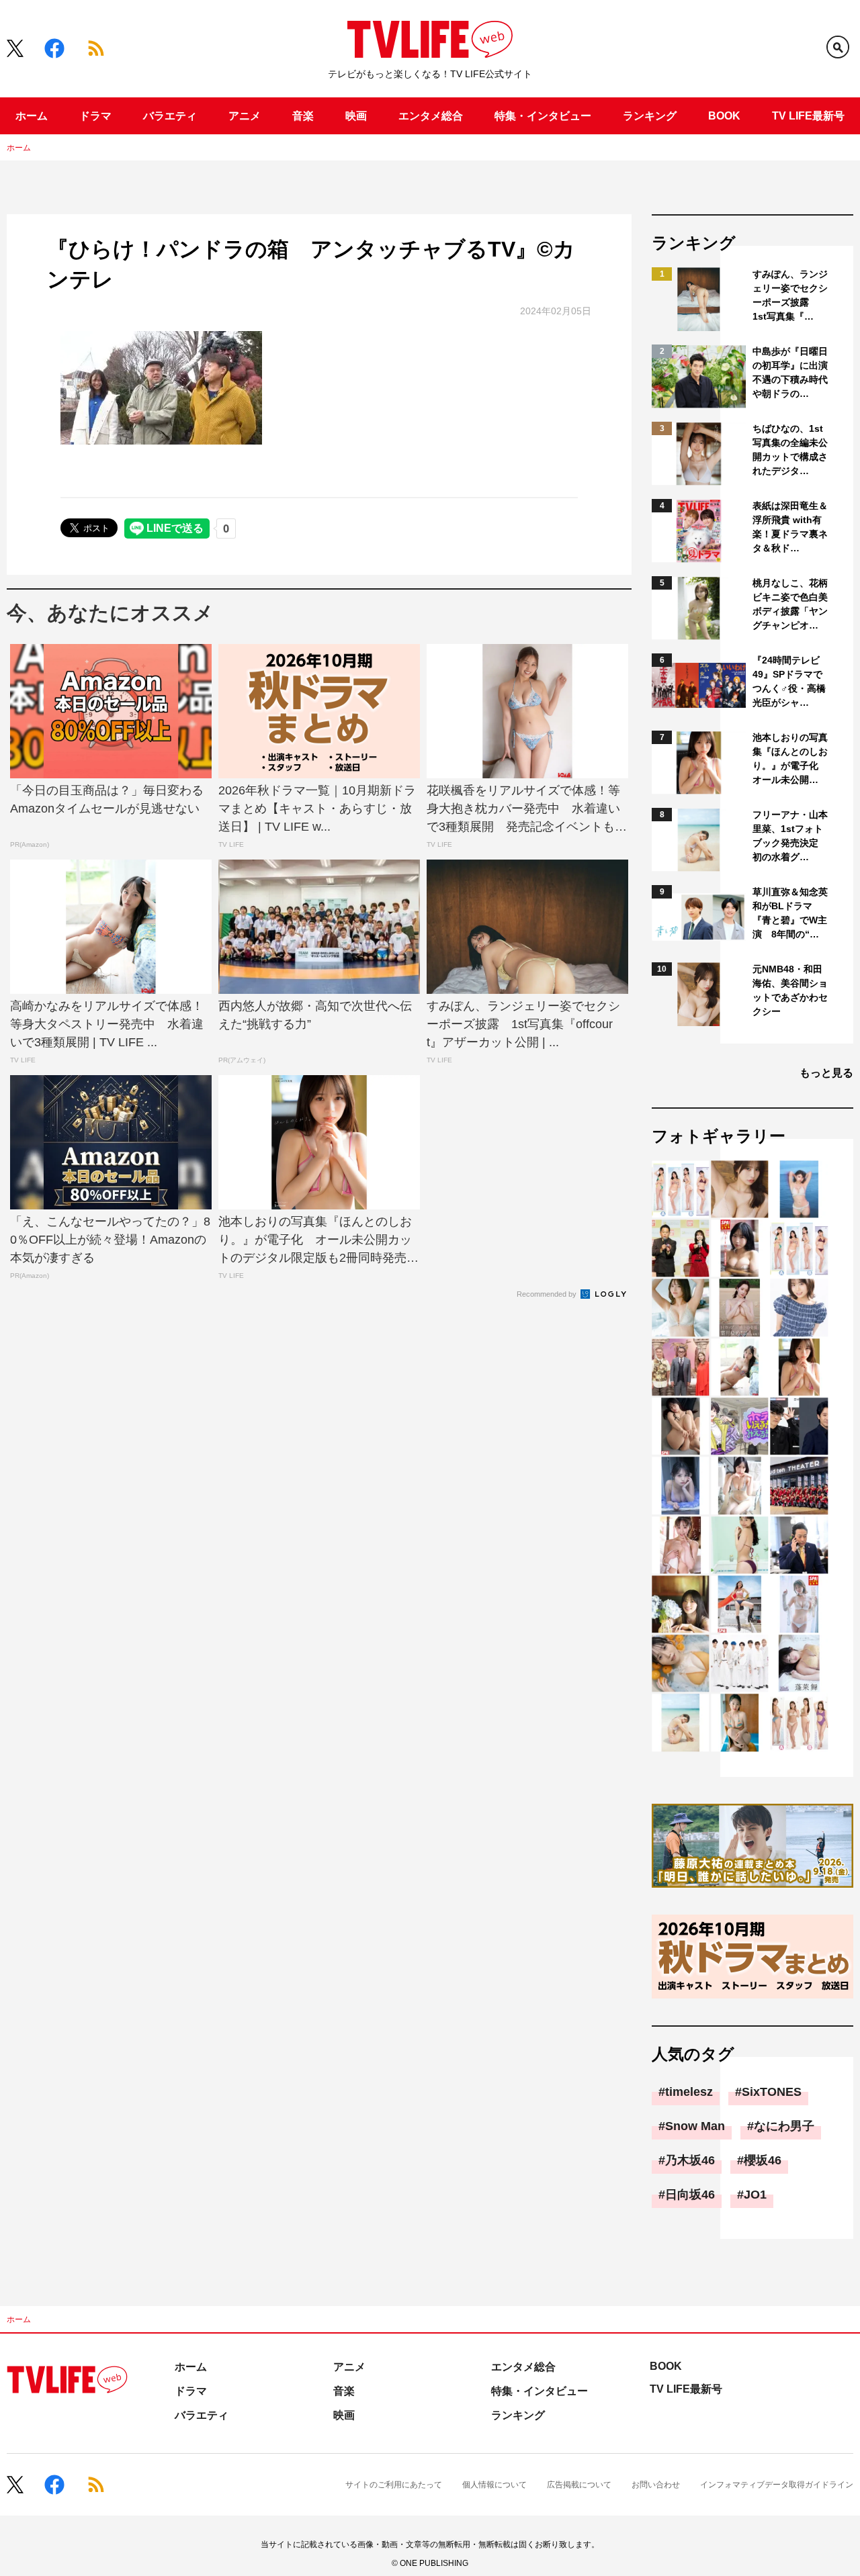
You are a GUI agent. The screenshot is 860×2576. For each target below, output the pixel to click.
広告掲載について (579, 2485)
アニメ (245, 116)
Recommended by (548, 1294)
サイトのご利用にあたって (394, 2485)
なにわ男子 (784, 2126)
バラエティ (170, 116)
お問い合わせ (656, 2485)
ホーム (32, 116)
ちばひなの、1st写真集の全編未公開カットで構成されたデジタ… (790, 450)
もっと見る (826, 1073)
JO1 (755, 2195)
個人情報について (494, 2485)
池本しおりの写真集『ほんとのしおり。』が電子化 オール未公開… (790, 758)
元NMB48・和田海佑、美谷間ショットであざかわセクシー (790, 990)
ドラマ (95, 116)
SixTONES (772, 2092)
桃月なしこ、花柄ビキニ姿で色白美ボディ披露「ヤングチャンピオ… (790, 604)
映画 (356, 116)
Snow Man (695, 2126)
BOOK (724, 116)
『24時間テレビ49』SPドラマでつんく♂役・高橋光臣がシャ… (789, 681)
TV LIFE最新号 (808, 116)
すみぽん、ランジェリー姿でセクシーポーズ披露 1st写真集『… (790, 295)
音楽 (303, 116)
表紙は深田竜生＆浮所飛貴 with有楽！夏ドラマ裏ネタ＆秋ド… (790, 527)
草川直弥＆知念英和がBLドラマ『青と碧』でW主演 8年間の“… (790, 913)
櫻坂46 (763, 2160)
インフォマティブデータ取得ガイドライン (777, 2485)
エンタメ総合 (431, 116)
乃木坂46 (690, 2160)
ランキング (650, 116)
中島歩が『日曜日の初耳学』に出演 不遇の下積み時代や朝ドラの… (791, 372)
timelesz (689, 2092)
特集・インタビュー (543, 116)
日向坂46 (690, 2195)
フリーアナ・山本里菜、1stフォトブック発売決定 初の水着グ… (790, 836)
